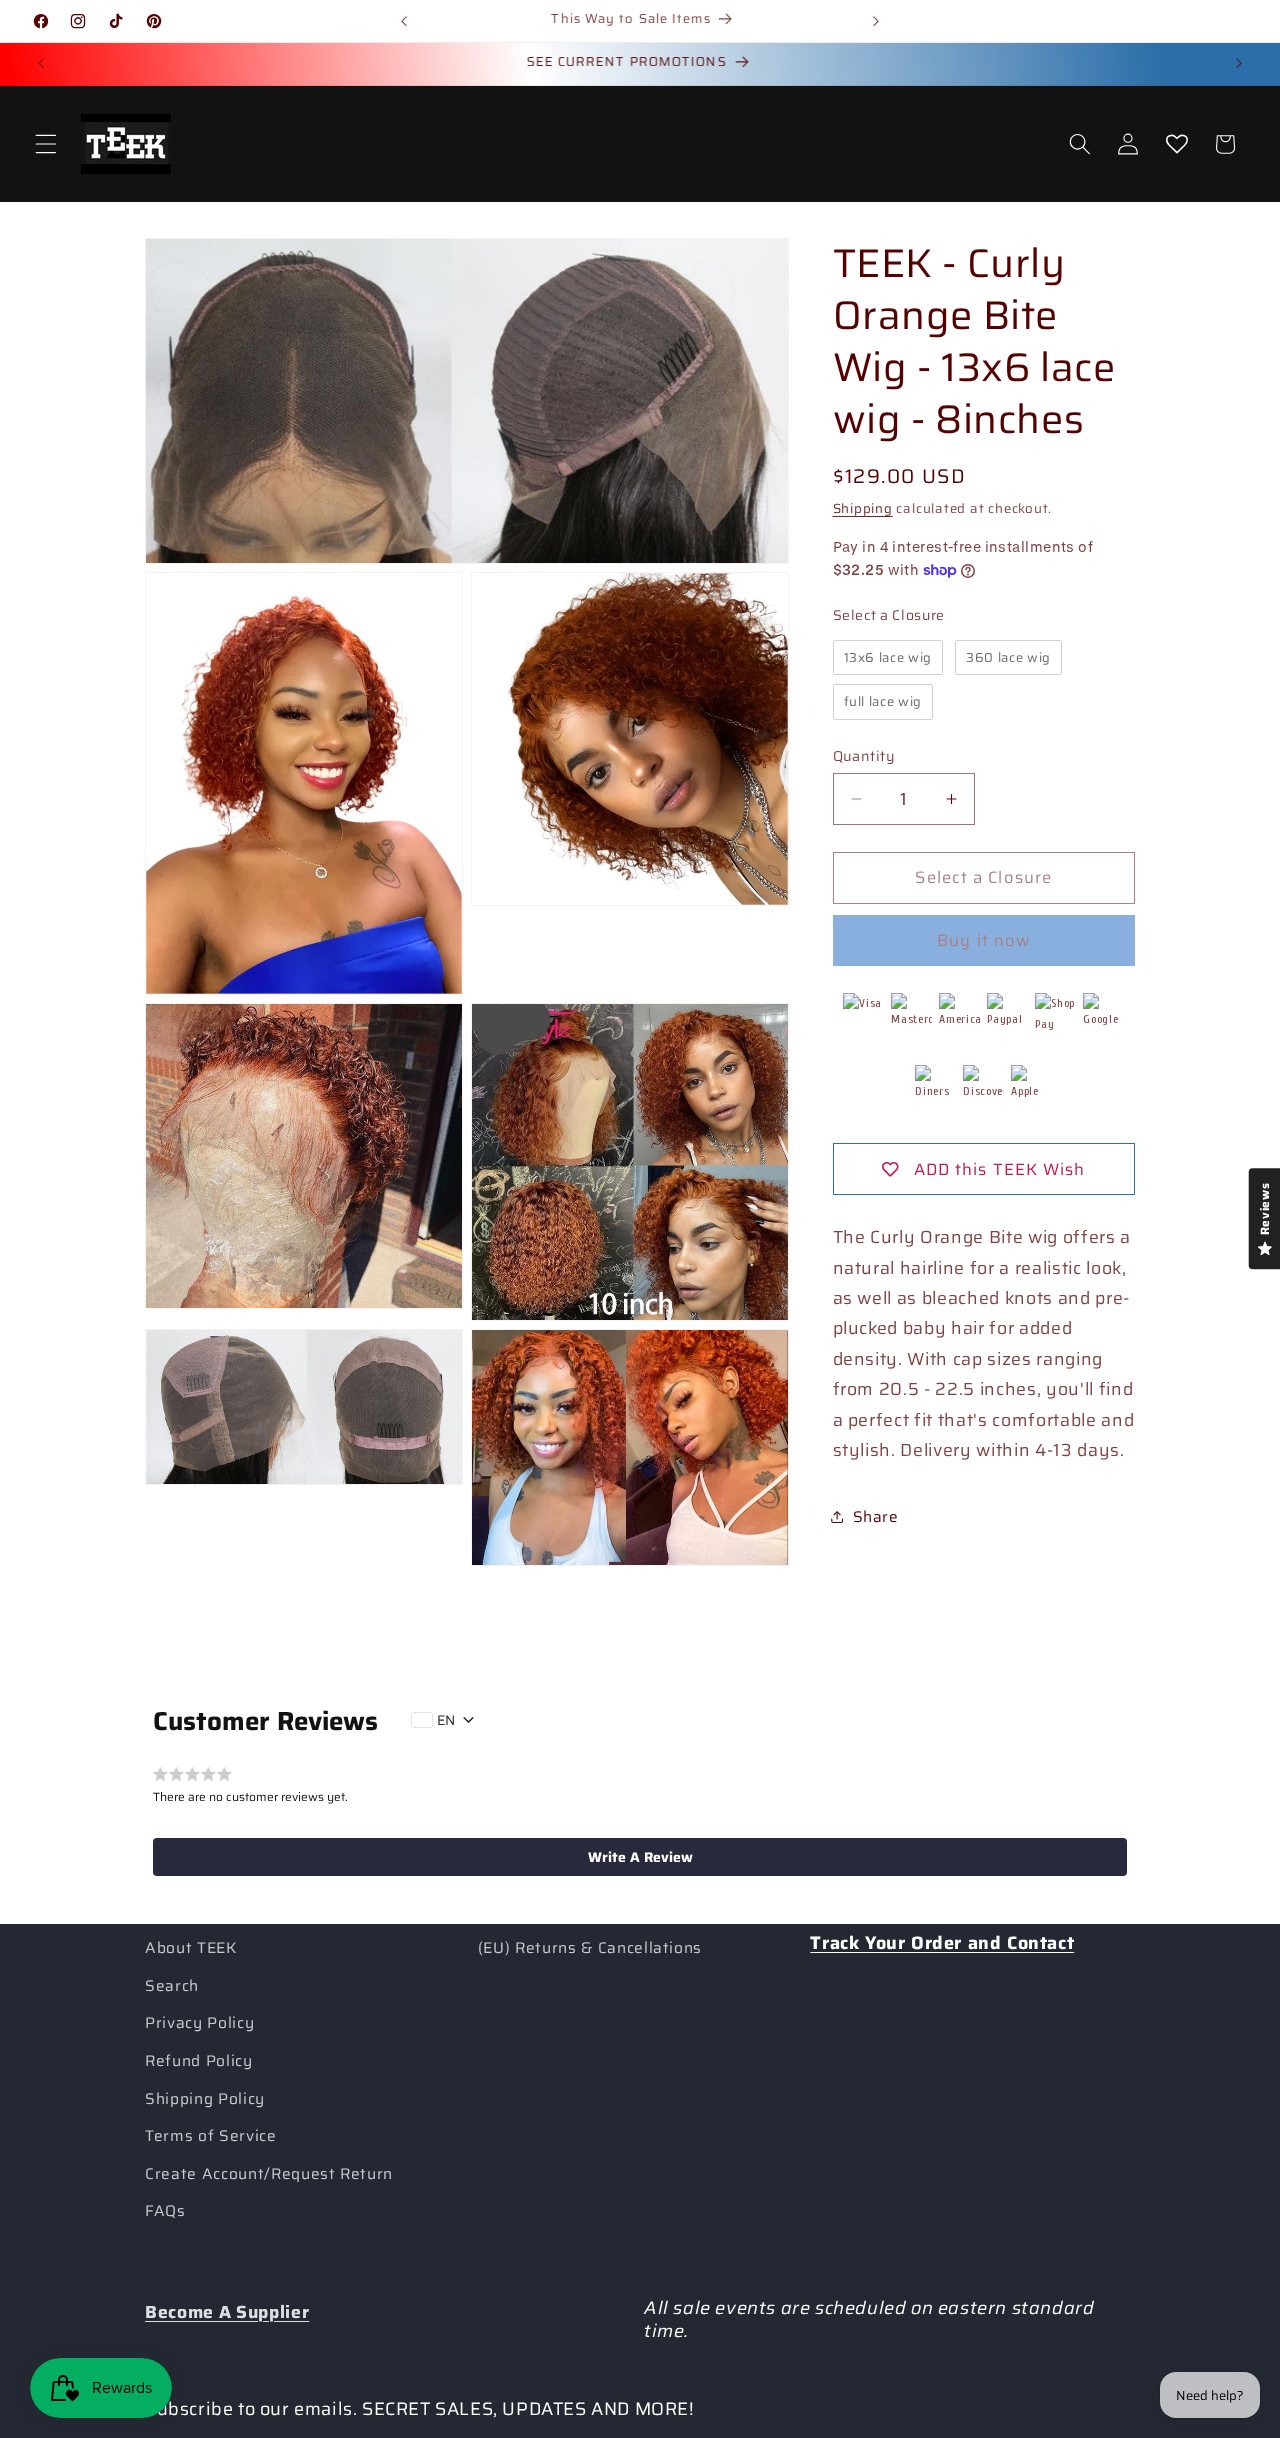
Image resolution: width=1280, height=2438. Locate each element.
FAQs (165, 2211)
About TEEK (191, 1948)
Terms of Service (211, 2136)
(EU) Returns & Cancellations (590, 1948)
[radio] (888, 657)
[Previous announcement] (404, 21)
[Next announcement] (876, 21)
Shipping (863, 508)
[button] (46, 144)
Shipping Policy (205, 2099)
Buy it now (983, 940)
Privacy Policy (199, 2023)
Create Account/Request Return (269, 2174)
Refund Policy (199, 2061)
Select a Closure (889, 615)
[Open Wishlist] (1176, 144)
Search (172, 1986)
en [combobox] (446, 1720)
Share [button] (876, 1517)
